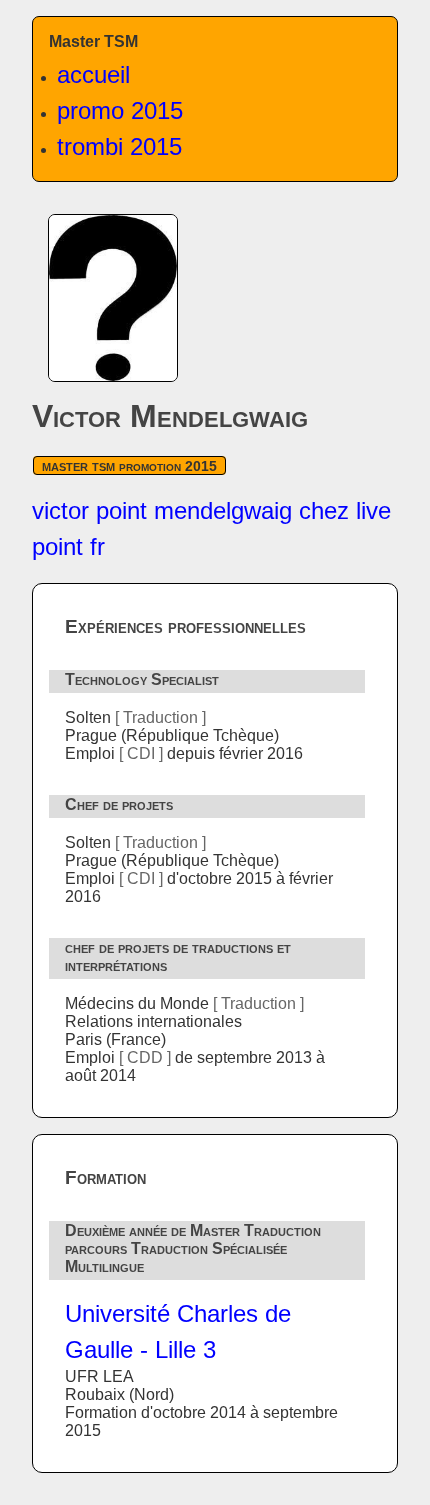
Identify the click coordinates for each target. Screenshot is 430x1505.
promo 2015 (120, 110)
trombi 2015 (119, 146)
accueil (93, 74)
